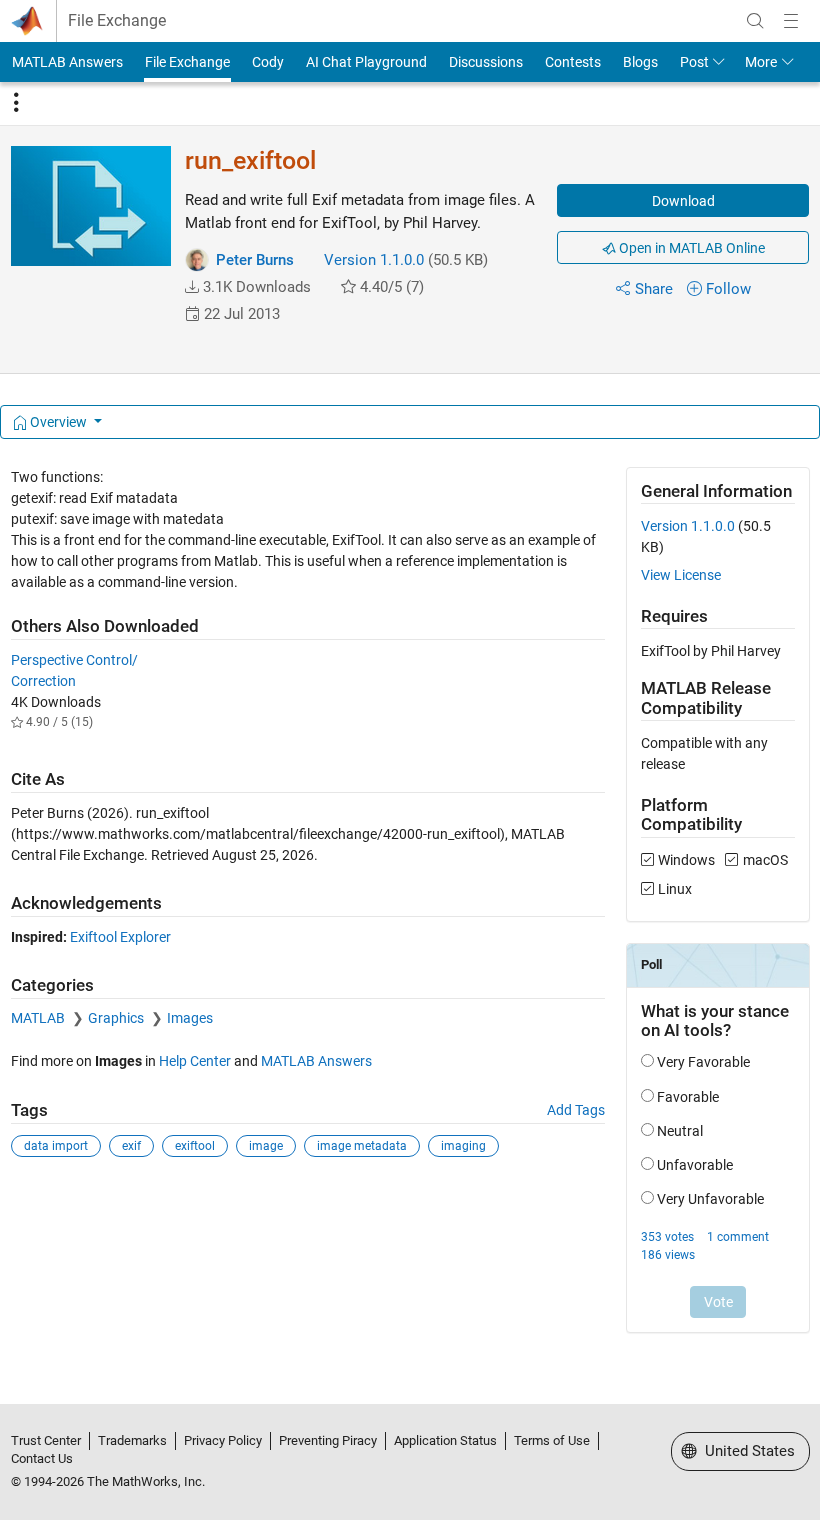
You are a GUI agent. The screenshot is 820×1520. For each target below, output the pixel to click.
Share (654, 289)
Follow (728, 289)
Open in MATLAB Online (690, 248)
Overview (58, 422)
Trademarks (132, 1440)
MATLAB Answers (67, 62)
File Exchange (117, 21)
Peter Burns (255, 260)
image (266, 1146)
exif (131, 1146)
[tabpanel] (410, 914)
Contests (573, 62)
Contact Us (42, 1458)
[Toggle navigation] (16, 103)
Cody (268, 62)
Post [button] (694, 62)
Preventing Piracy (328, 1440)
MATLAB (39, 1018)
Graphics (117, 1018)
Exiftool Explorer (120, 937)
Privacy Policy (223, 1440)
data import (56, 1146)
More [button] (761, 62)
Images (190, 1018)
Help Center (195, 1061)
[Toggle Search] (755, 21)
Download (683, 201)
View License (681, 575)
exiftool (195, 1146)
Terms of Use (552, 1440)
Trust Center (46, 1440)
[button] (192, 287)
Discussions (486, 62)
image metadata (362, 1146)
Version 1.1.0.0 (374, 260)
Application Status (445, 1440)
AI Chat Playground (366, 62)
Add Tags (576, 1110)
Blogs (640, 62)
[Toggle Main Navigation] (791, 21)
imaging (463, 1146)
